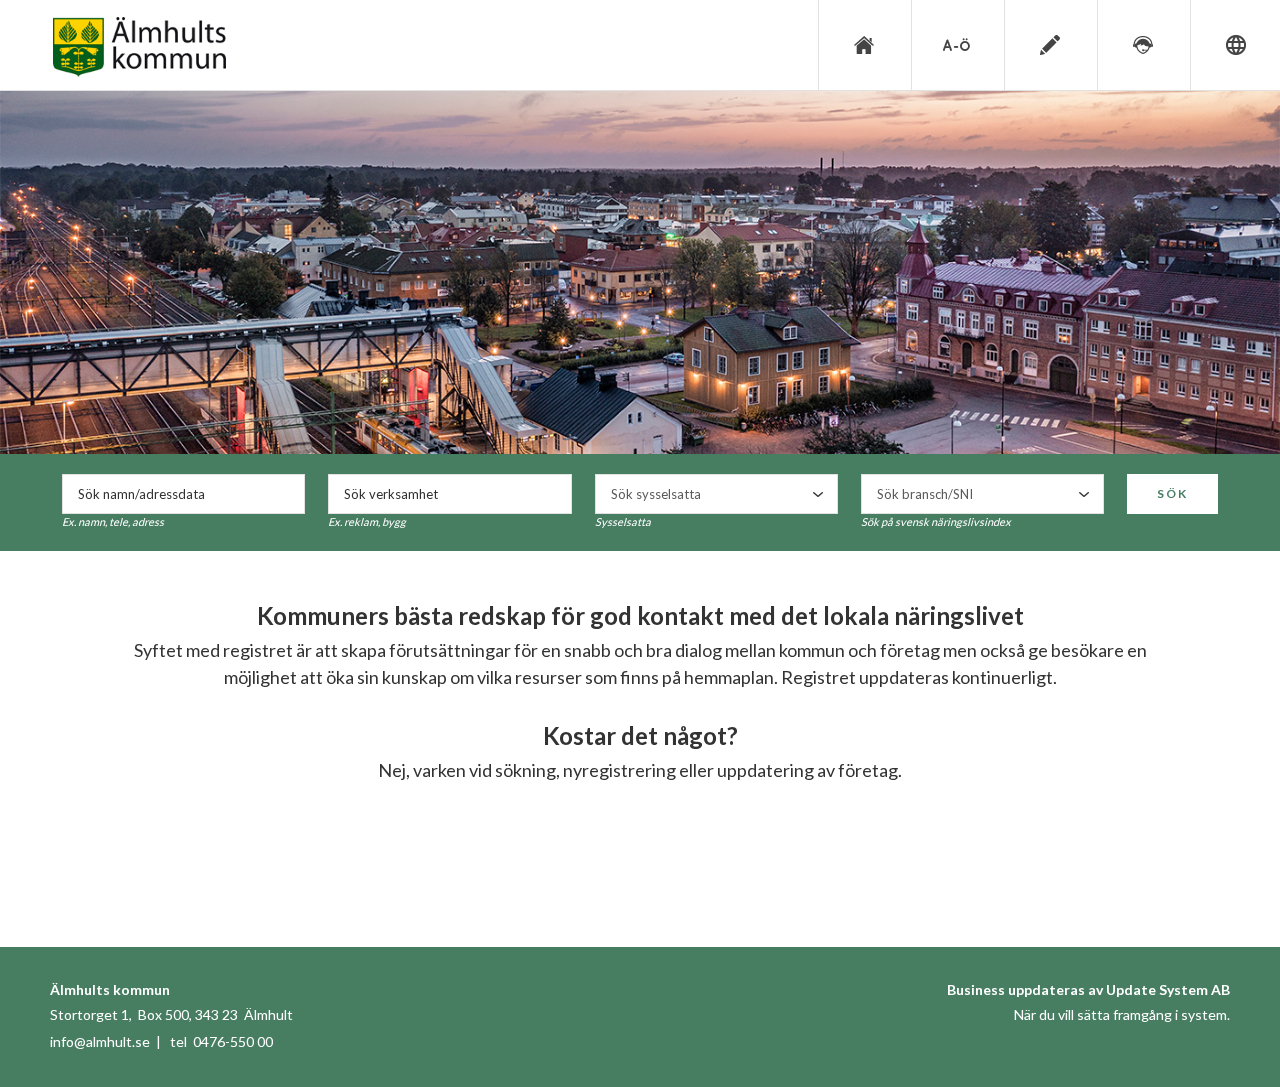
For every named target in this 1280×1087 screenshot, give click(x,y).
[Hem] (863, 45)
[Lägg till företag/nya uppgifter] (1049, 45)
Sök (1172, 493)
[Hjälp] (1142, 45)
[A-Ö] (956, 45)
